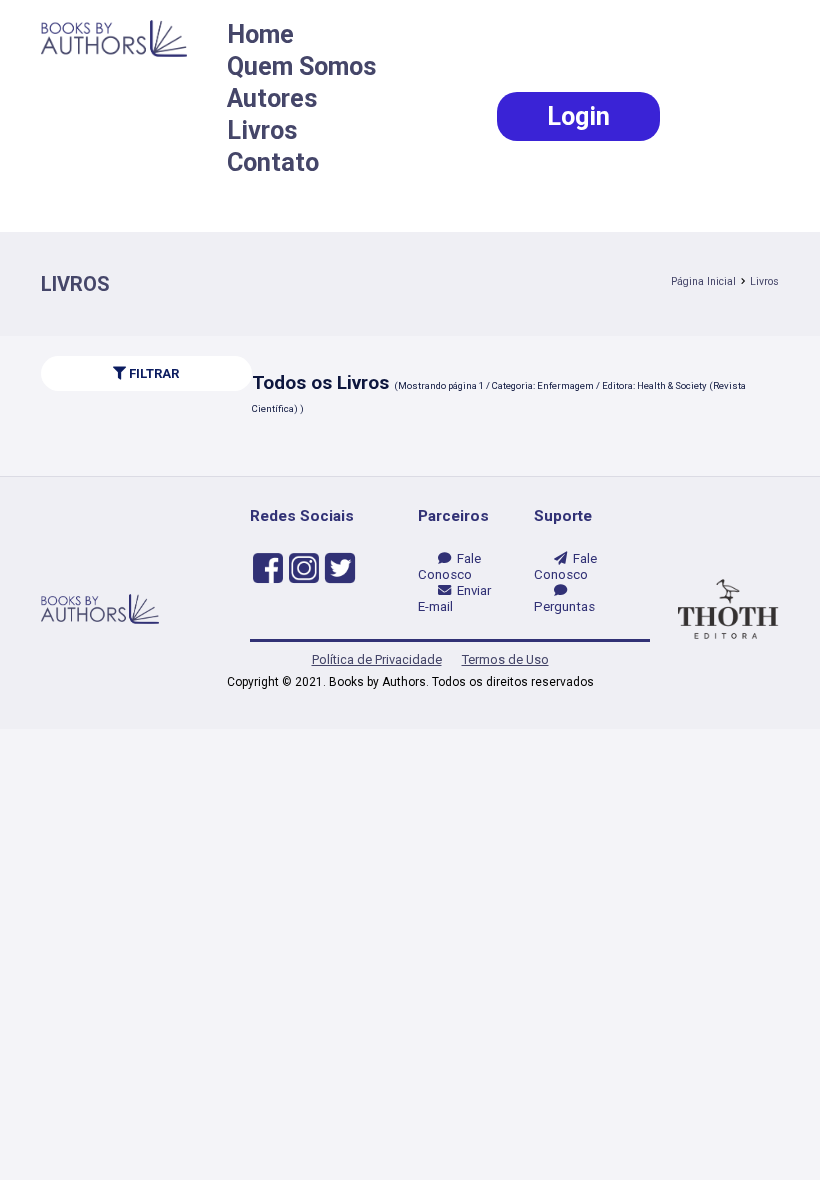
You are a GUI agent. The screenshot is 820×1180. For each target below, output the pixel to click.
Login (578, 116)
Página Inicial (703, 281)
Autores (272, 98)
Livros (262, 130)
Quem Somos (302, 66)
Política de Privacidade (377, 659)
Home (260, 34)
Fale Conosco (449, 566)
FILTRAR (152, 373)
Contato (273, 162)
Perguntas (564, 598)
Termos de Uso (505, 659)
